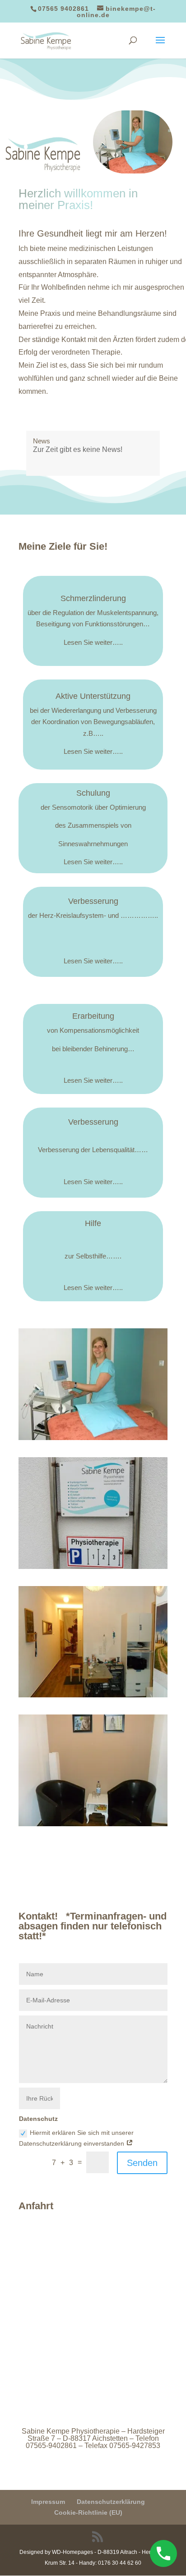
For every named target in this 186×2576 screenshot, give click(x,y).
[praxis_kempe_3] (93, 1824)
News (42, 441)
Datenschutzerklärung (111, 2502)
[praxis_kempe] (93, 1567)
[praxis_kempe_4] (93, 1695)
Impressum (48, 2502)
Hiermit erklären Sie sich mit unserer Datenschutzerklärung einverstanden (76, 2138)
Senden (142, 2163)
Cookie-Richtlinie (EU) (88, 2512)
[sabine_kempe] (93, 1438)
